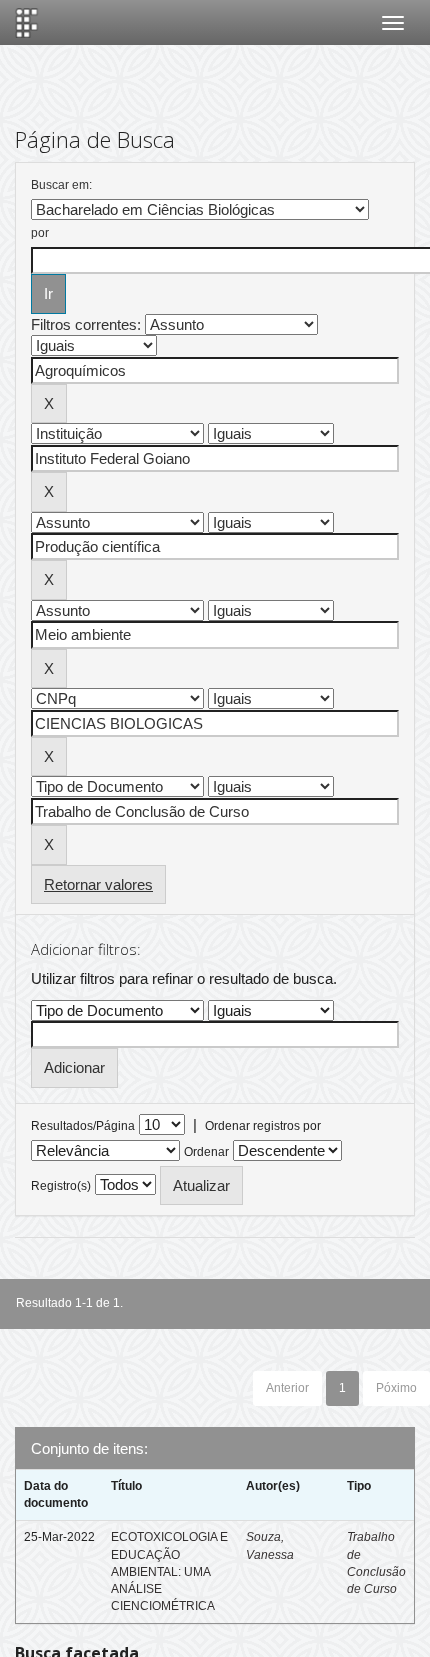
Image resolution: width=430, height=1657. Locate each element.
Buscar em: (61, 185)
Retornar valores (98, 884)
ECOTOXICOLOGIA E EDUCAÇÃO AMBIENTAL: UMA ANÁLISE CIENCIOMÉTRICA (169, 1571)
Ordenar (206, 1152)
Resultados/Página (83, 1126)
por (40, 233)
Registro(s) (61, 1186)
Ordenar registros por (263, 1126)
